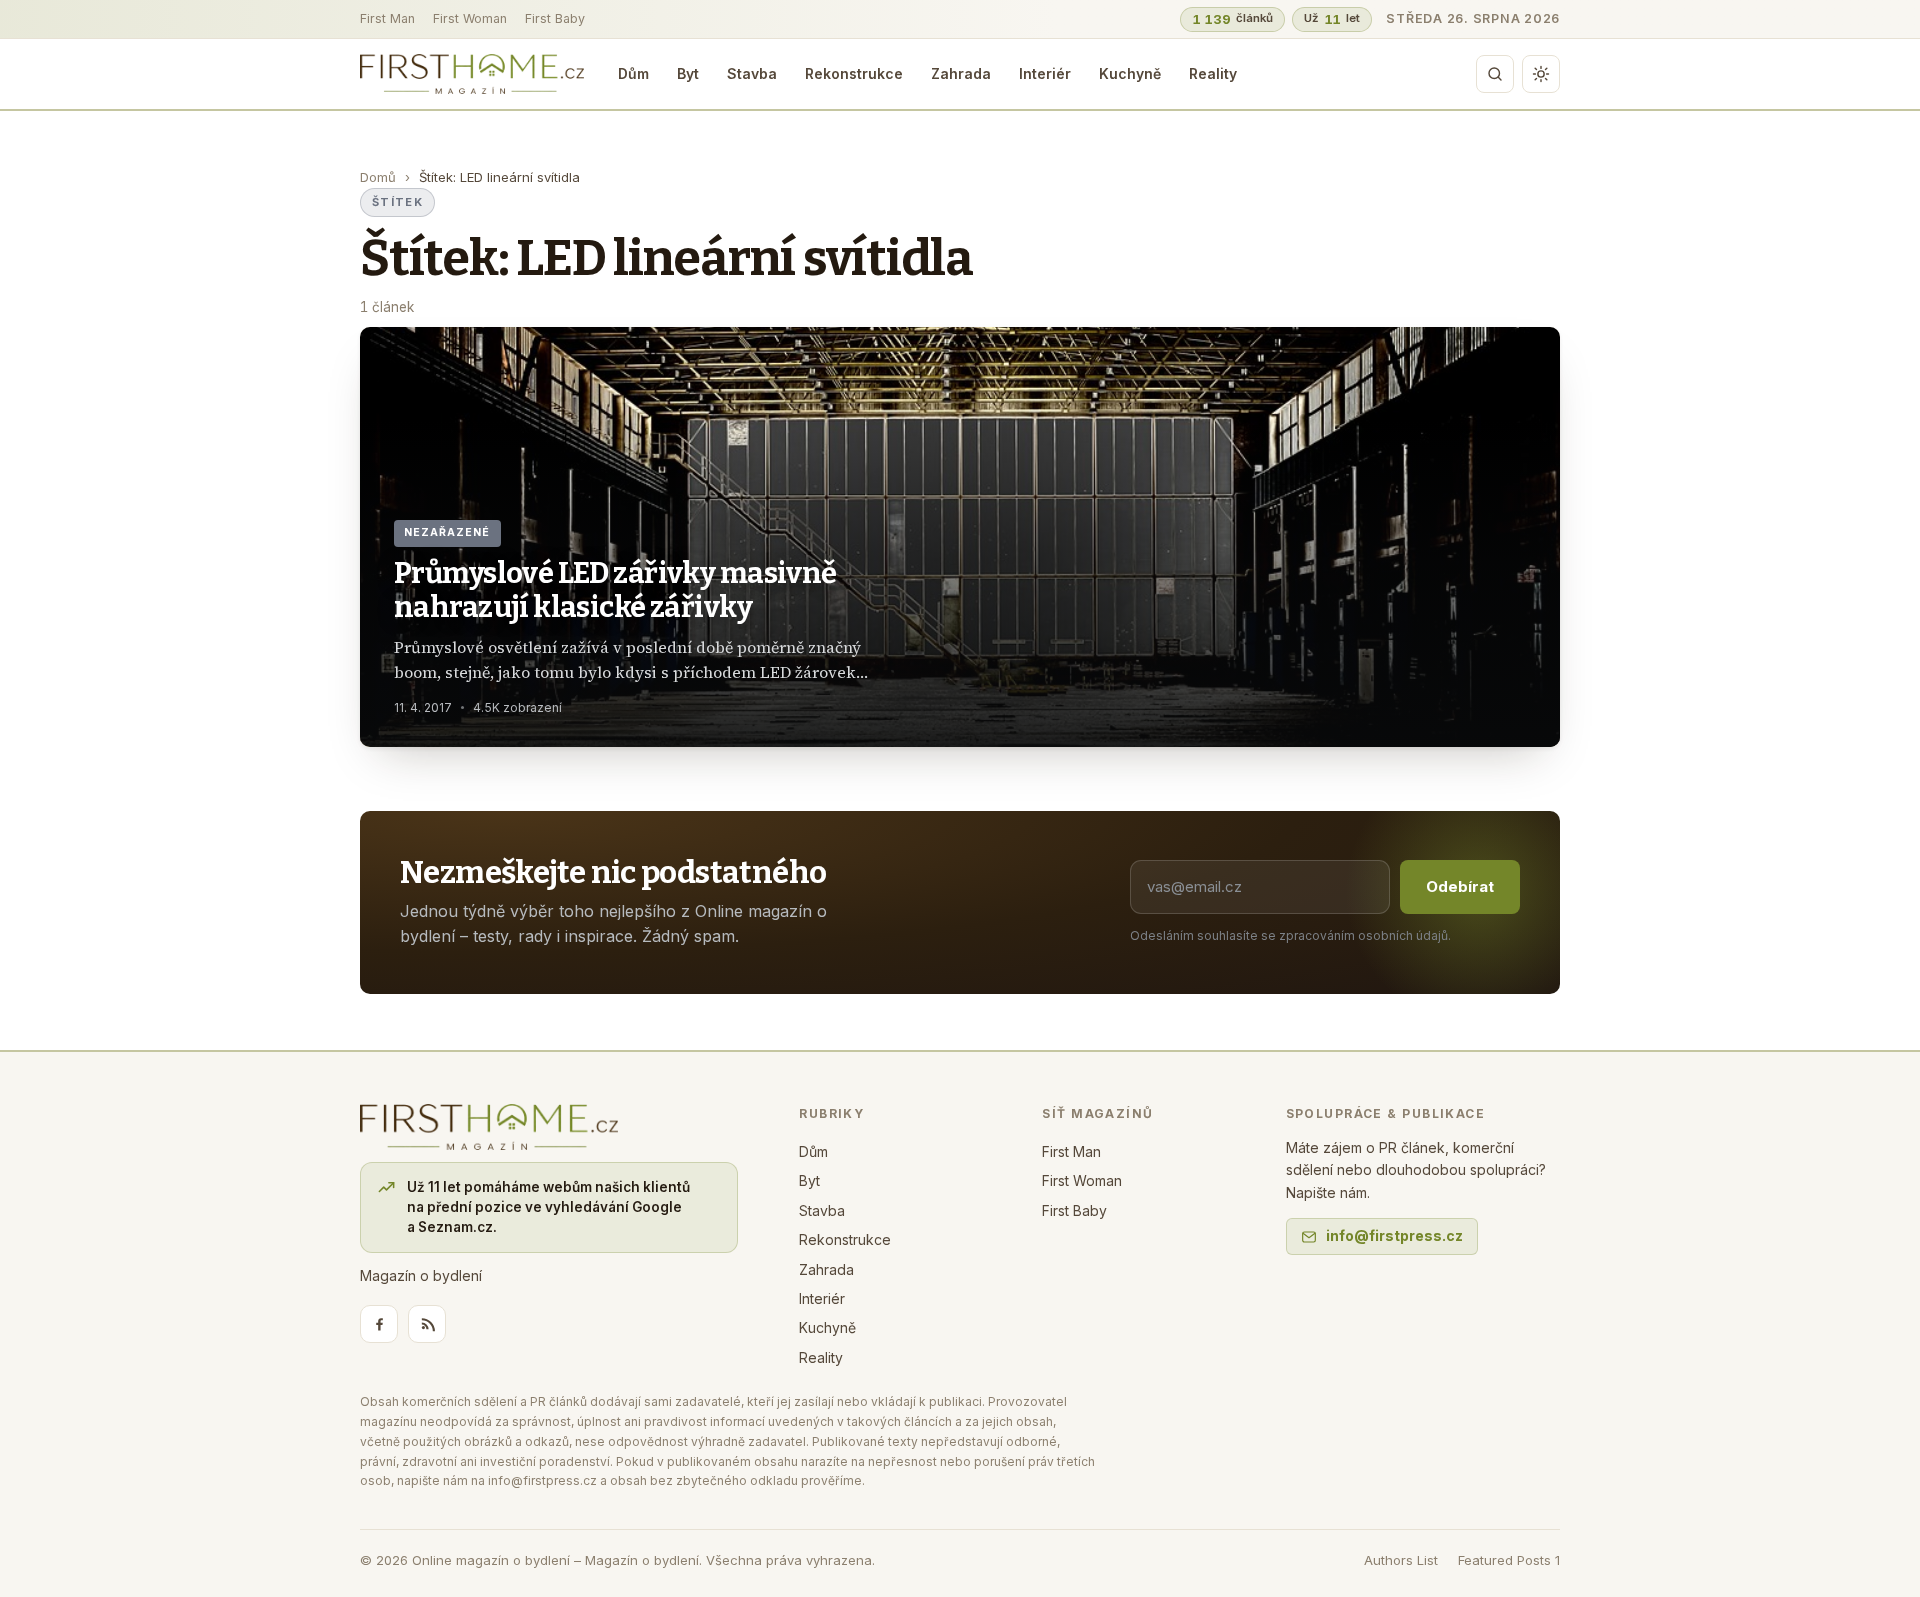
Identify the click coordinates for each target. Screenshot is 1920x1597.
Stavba (752, 73)
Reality (1213, 73)
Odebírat (1460, 886)
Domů (378, 177)
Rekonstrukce (854, 73)
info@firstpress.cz (1394, 1235)
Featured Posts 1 (1509, 1560)
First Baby (555, 18)
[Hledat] (1495, 74)
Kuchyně (1130, 73)
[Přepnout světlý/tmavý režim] (1541, 74)
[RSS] (427, 1324)
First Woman (470, 18)
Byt (688, 73)
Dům (633, 73)
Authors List (1401, 1560)
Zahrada (961, 73)
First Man (387, 18)
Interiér (1045, 73)
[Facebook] (379, 1324)
